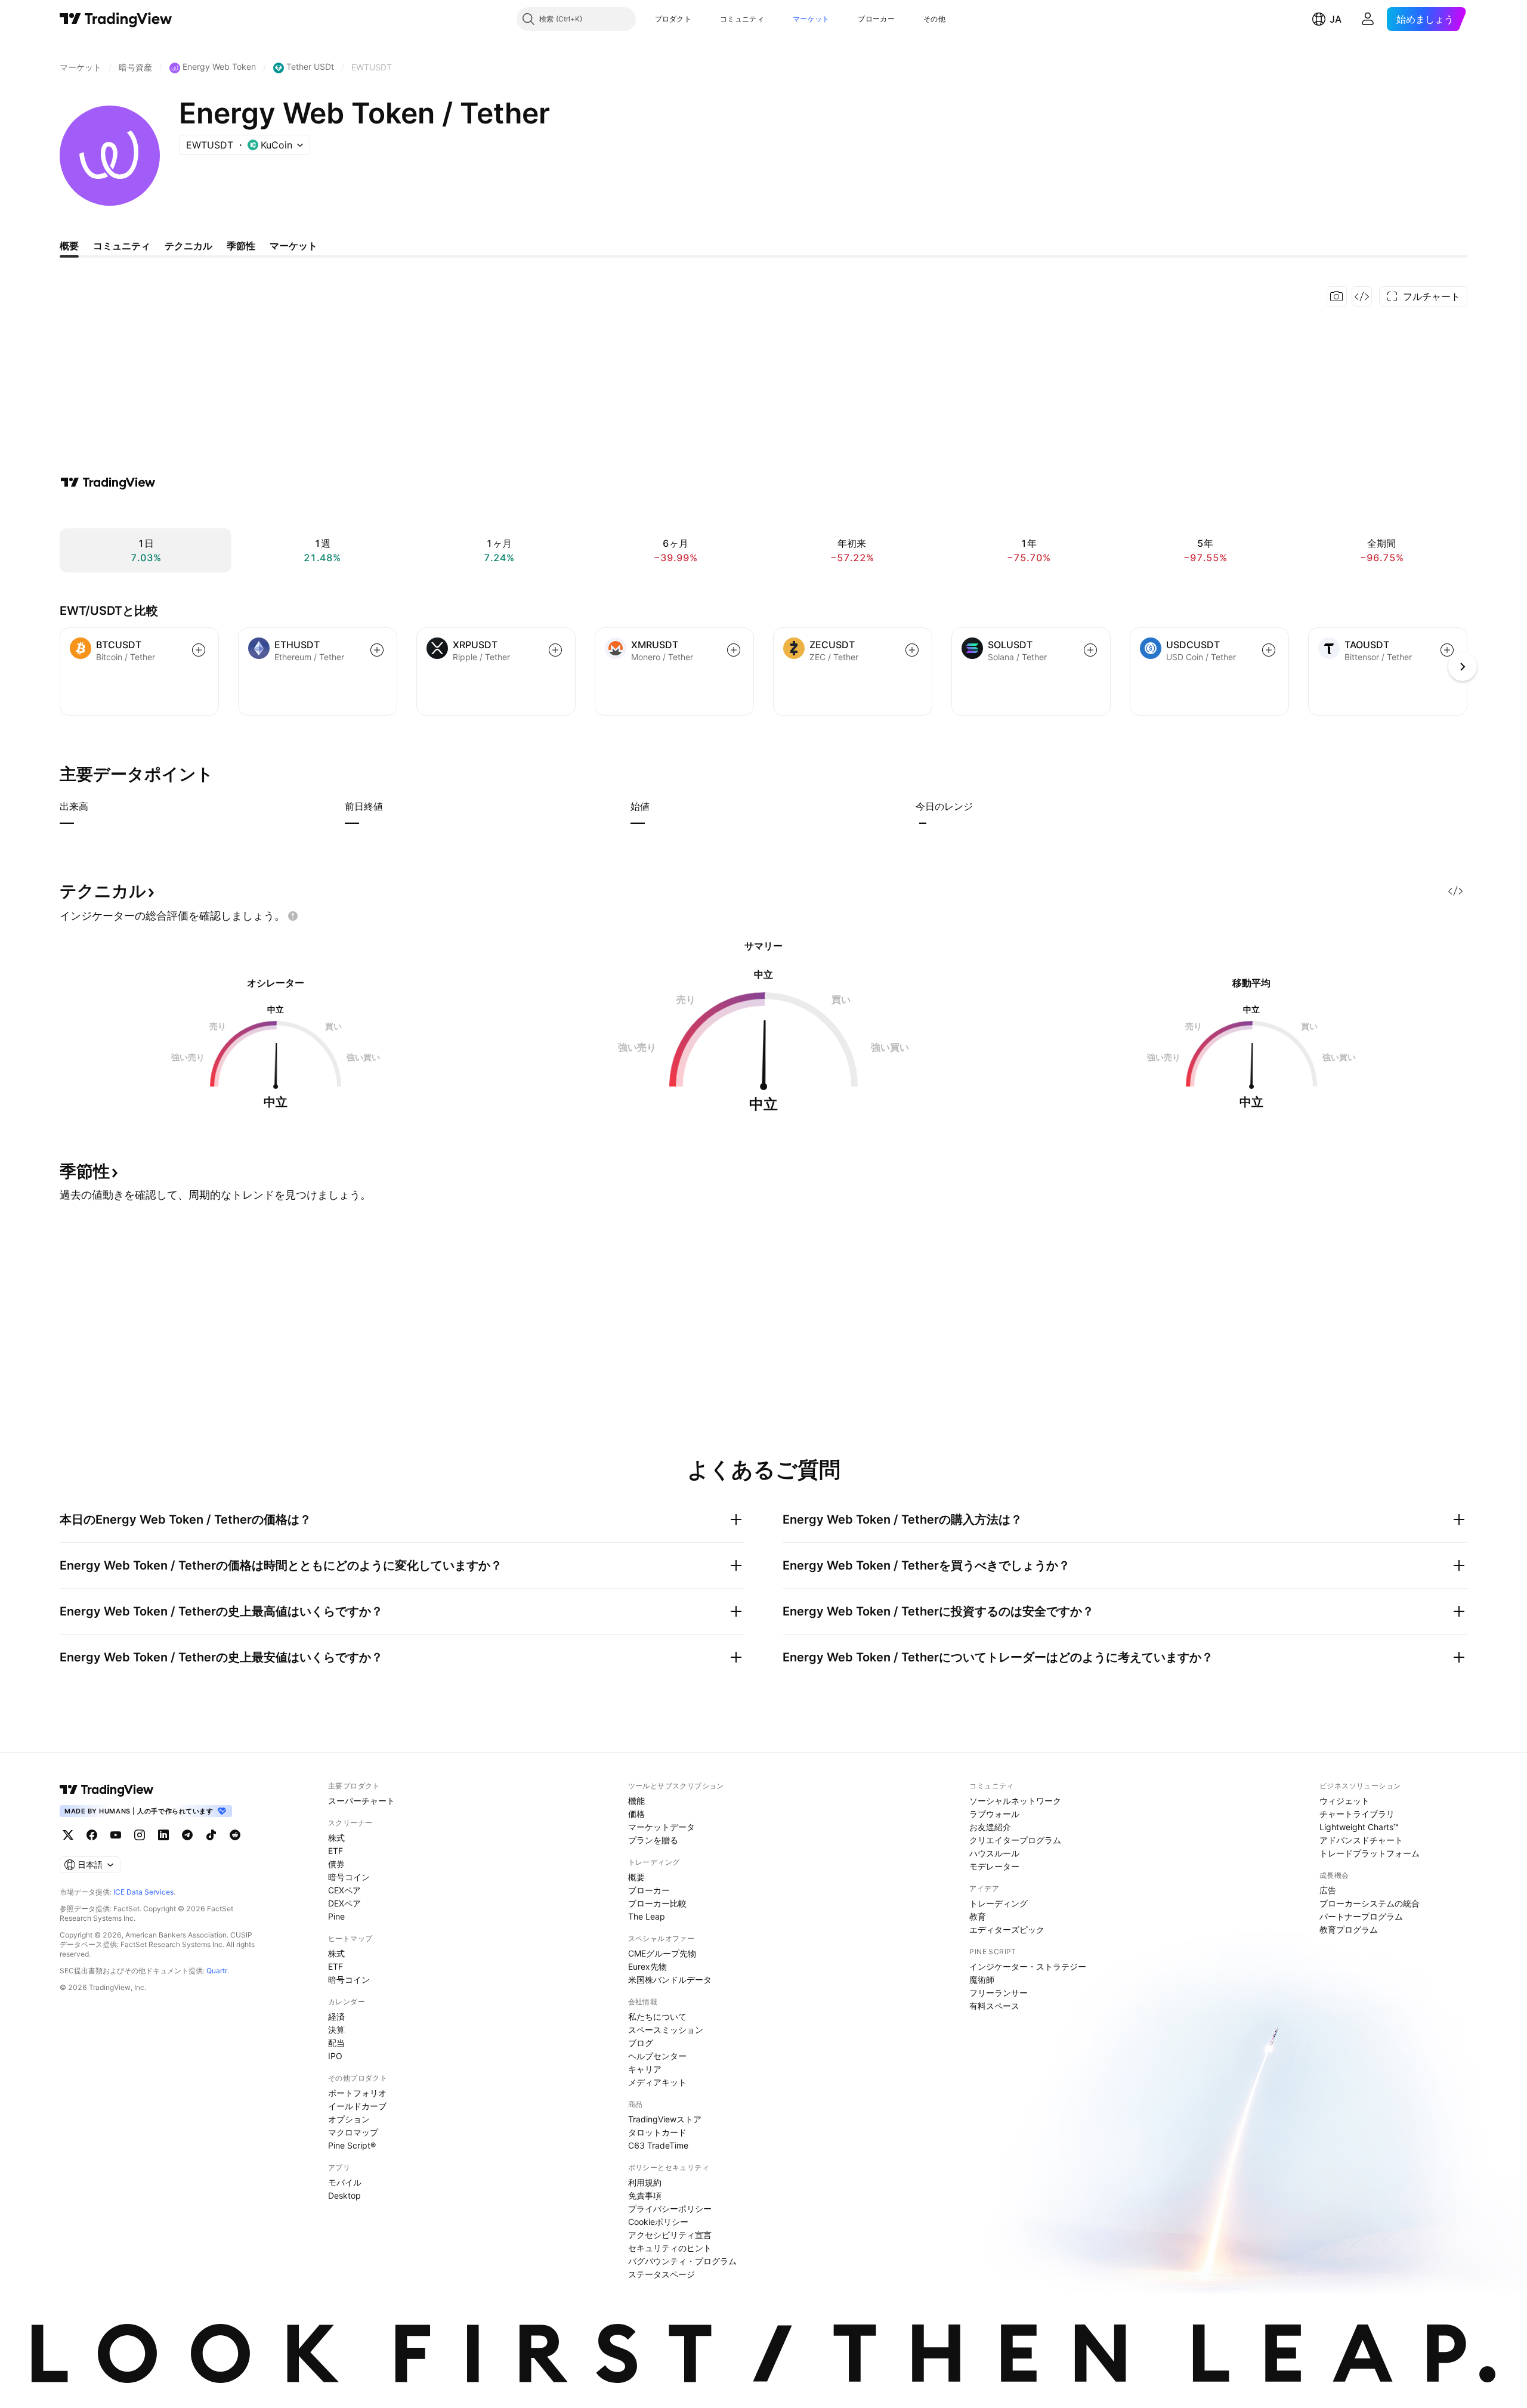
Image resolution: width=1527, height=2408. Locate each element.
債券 (336, 1864)
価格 (636, 1814)
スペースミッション (666, 2030)
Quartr (217, 1971)
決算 (336, 2030)
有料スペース (994, 2006)
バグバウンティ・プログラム (682, 2261)
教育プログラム (1349, 1929)
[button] (700, 19)
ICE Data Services (143, 1892)
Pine (336, 1916)
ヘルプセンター (657, 2056)
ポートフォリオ (357, 2093)
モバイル (345, 2182)
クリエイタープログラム (1015, 1840)
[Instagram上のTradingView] (140, 1835)
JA (1336, 19)
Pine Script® (352, 2145)
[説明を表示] (96, 806)
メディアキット (657, 2082)
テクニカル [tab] (188, 246)
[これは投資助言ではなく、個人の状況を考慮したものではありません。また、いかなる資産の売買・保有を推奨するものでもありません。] (293, 916)
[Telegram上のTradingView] (187, 1835)
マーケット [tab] (293, 246)
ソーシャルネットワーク (1015, 1801)
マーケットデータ (662, 1827)
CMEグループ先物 (662, 1953)
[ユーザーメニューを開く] (1368, 19)
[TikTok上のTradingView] (211, 1835)
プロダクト (673, 19)
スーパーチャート (361, 1801)
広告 (1328, 1890)
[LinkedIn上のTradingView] (163, 1835)
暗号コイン (349, 1877)
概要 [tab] (69, 246)
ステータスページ (662, 2274)
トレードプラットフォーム (1370, 1853)
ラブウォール (994, 1814)
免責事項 (645, 2195)
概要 (636, 1877)
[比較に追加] (199, 650)
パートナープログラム (1361, 1916)
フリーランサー (999, 1993)
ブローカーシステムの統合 (1370, 1903)
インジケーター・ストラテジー (1028, 1966)
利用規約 (645, 2182)
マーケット (811, 19)
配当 (336, 2043)
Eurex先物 (647, 1966)
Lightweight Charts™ (1359, 1827)
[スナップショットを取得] (1337, 296)
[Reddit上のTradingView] (235, 1835)
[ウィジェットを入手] (1362, 296)
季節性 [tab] (241, 246)
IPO (335, 2056)
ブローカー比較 (657, 1903)
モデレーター (994, 1866)
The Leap (647, 1916)
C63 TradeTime (658, 2145)
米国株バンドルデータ (670, 1980)
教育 (978, 1916)
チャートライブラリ (1357, 1814)
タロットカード (657, 2132)
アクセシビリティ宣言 (670, 2235)
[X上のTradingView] (68, 1835)
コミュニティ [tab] (122, 246)
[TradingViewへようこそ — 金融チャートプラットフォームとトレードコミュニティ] (108, 482)
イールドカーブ (357, 2106)
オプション (349, 2119)
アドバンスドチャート (1361, 1840)
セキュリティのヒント (670, 2248)
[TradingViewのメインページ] (116, 19)
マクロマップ (353, 2132)
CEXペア (344, 1890)
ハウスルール (994, 1853)
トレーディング (999, 1903)
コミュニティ (742, 19)
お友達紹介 (990, 1827)
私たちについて (657, 2017)
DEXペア (344, 1903)
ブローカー (876, 19)
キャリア (645, 2069)
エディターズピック (1007, 1929)
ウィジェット (1344, 1801)
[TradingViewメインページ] (107, 1790)
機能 (636, 1801)
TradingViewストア (665, 2119)
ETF (336, 1851)
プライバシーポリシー (670, 2209)
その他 (934, 19)
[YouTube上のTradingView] (116, 1835)
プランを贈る (653, 1840)
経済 (336, 2017)
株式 (336, 1838)
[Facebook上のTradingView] (92, 1835)
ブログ (641, 2043)
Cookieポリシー (658, 2222)
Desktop (344, 2195)
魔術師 (982, 1980)
